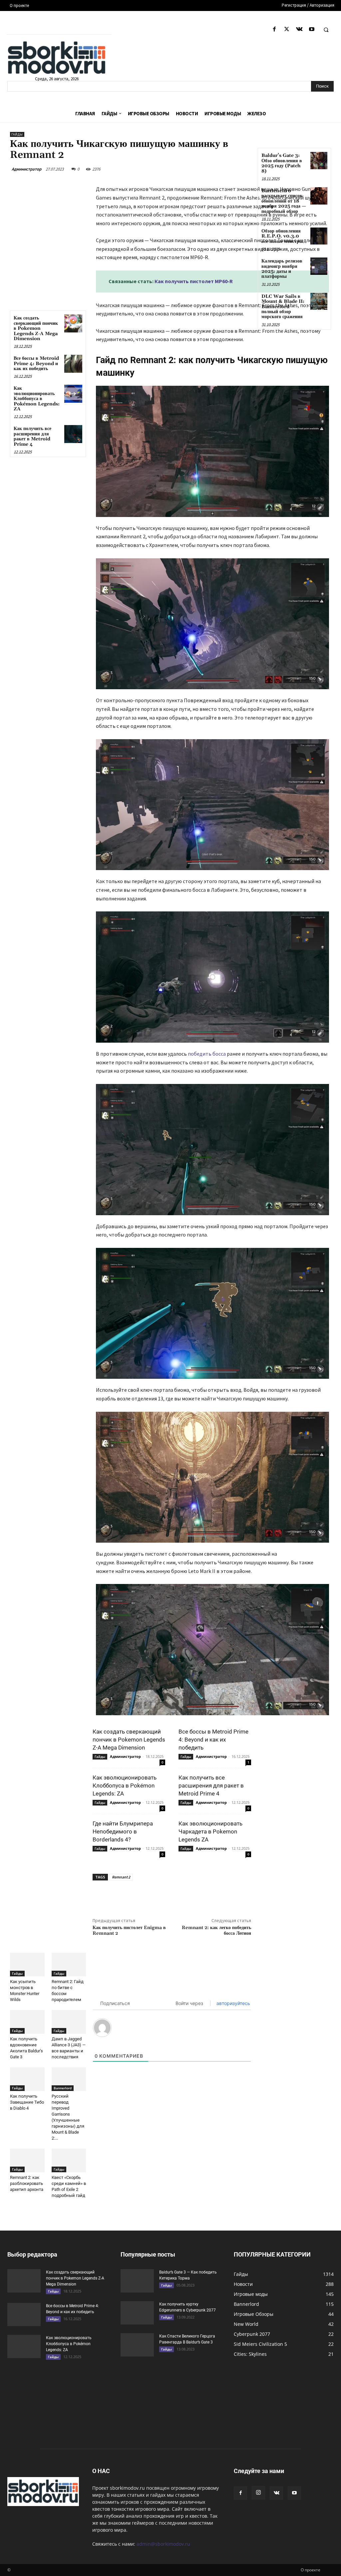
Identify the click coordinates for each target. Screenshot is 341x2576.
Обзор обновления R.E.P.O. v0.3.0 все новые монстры (282, 236)
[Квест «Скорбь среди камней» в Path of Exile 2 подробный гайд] (69, 2160)
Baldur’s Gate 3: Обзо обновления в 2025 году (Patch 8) (282, 163)
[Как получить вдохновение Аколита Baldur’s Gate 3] (27, 2022)
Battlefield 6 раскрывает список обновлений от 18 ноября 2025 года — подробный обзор (284, 201)
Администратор (26, 169)
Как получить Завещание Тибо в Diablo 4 (27, 2102)
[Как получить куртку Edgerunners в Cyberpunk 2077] (137, 2313)
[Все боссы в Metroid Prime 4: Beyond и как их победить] (73, 364)
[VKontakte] (299, 29)
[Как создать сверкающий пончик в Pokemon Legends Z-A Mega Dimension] (73, 323)
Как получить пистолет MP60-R (194, 281)
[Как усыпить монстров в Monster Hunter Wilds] (27, 1965)
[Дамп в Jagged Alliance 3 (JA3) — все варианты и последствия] (69, 2022)
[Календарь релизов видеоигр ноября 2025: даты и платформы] (319, 266)
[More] (214, 1896)
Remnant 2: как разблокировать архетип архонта (27, 2183)
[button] (326, 30)
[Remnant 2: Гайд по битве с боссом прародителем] (69, 1965)
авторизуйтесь (233, 2003)
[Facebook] (275, 29)
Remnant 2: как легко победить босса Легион (216, 1931)
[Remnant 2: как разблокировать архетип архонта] (27, 2160)
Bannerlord (63, 2088)
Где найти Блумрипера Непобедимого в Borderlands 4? (123, 1831)
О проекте (311, 2570)
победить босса (207, 1054)
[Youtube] (312, 29)
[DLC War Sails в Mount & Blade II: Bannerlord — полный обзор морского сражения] (319, 301)
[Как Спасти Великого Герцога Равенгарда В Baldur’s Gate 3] (137, 2345)
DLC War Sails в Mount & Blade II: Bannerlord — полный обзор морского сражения (283, 307)
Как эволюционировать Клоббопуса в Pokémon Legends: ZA (37, 399)
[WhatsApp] (198, 1896)
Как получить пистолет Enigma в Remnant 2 (129, 1931)
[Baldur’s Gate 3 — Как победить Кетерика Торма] (137, 2281)
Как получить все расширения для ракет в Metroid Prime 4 (32, 436)
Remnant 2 (121, 1877)
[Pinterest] (183, 1896)
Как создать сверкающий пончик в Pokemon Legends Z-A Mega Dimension (36, 328)
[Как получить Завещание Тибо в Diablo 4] (27, 2079)
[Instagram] (258, 2493)
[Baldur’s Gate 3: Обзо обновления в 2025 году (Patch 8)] (319, 160)
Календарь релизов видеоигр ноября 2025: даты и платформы (282, 269)
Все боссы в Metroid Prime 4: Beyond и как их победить (36, 364)
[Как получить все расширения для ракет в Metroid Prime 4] (73, 434)
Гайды (17, 134)
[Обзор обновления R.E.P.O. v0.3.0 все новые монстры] (319, 236)
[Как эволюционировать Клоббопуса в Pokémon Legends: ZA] (73, 394)
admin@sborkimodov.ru (163, 2544)
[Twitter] (287, 29)
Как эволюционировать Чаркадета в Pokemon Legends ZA (210, 1831)
